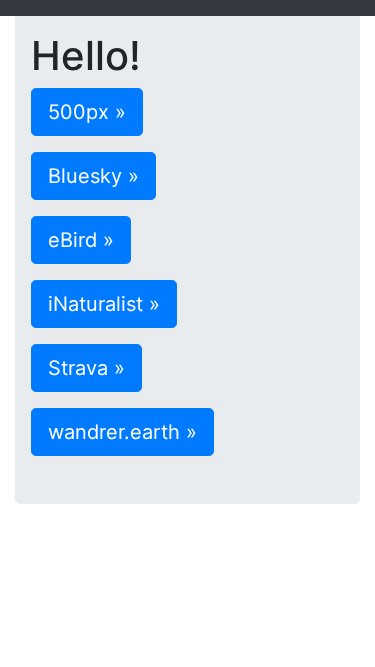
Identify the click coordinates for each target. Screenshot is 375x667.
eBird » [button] (81, 240)
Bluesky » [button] (93, 176)
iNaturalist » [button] (104, 304)
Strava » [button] (86, 368)
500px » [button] (87, 112)
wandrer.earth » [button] (122, 432)
